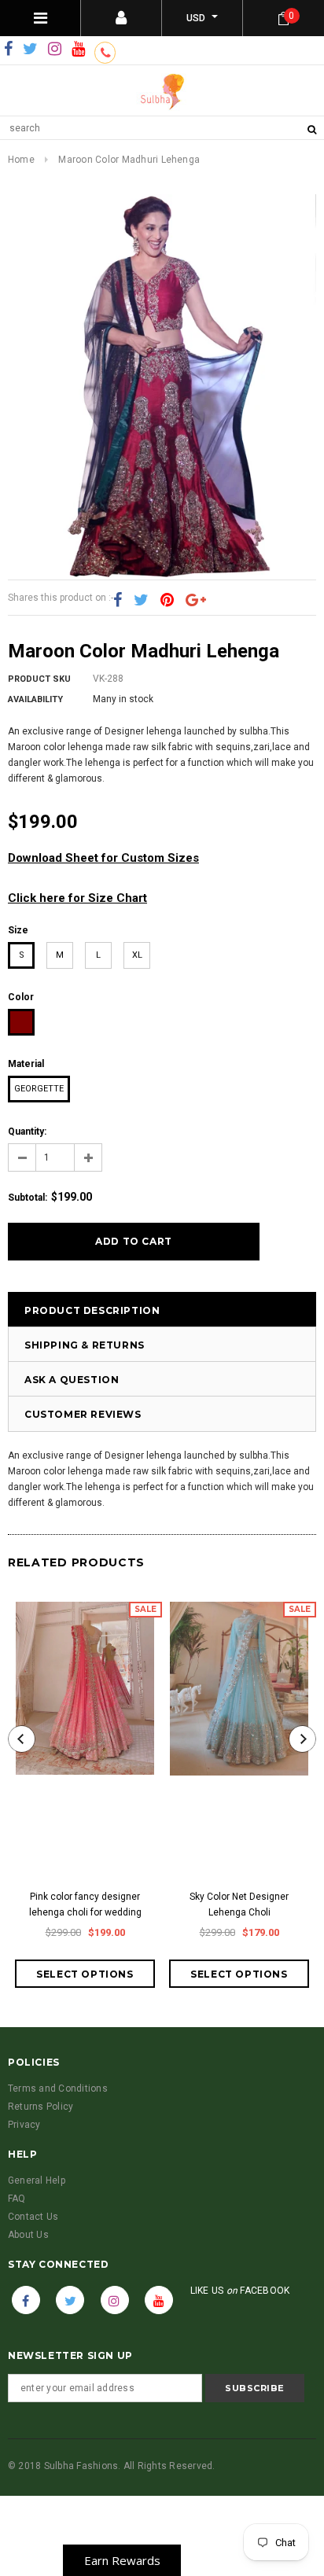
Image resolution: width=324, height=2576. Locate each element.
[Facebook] (8, 50)
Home (21, 160)
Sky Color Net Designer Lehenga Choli (239, 1904)
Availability (35, 699)
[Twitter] (30, 50)
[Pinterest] (167, 601)
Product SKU (39, 679)
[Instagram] (55, 50)
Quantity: (27, 1132)
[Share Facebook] (118, 601)
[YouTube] (78, 50)
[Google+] (196, 601)
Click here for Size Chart (77, 898)
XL (137, 955)
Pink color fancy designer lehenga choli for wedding (85, 1904)
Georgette (39, 1089)
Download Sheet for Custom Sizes (103, 858)
